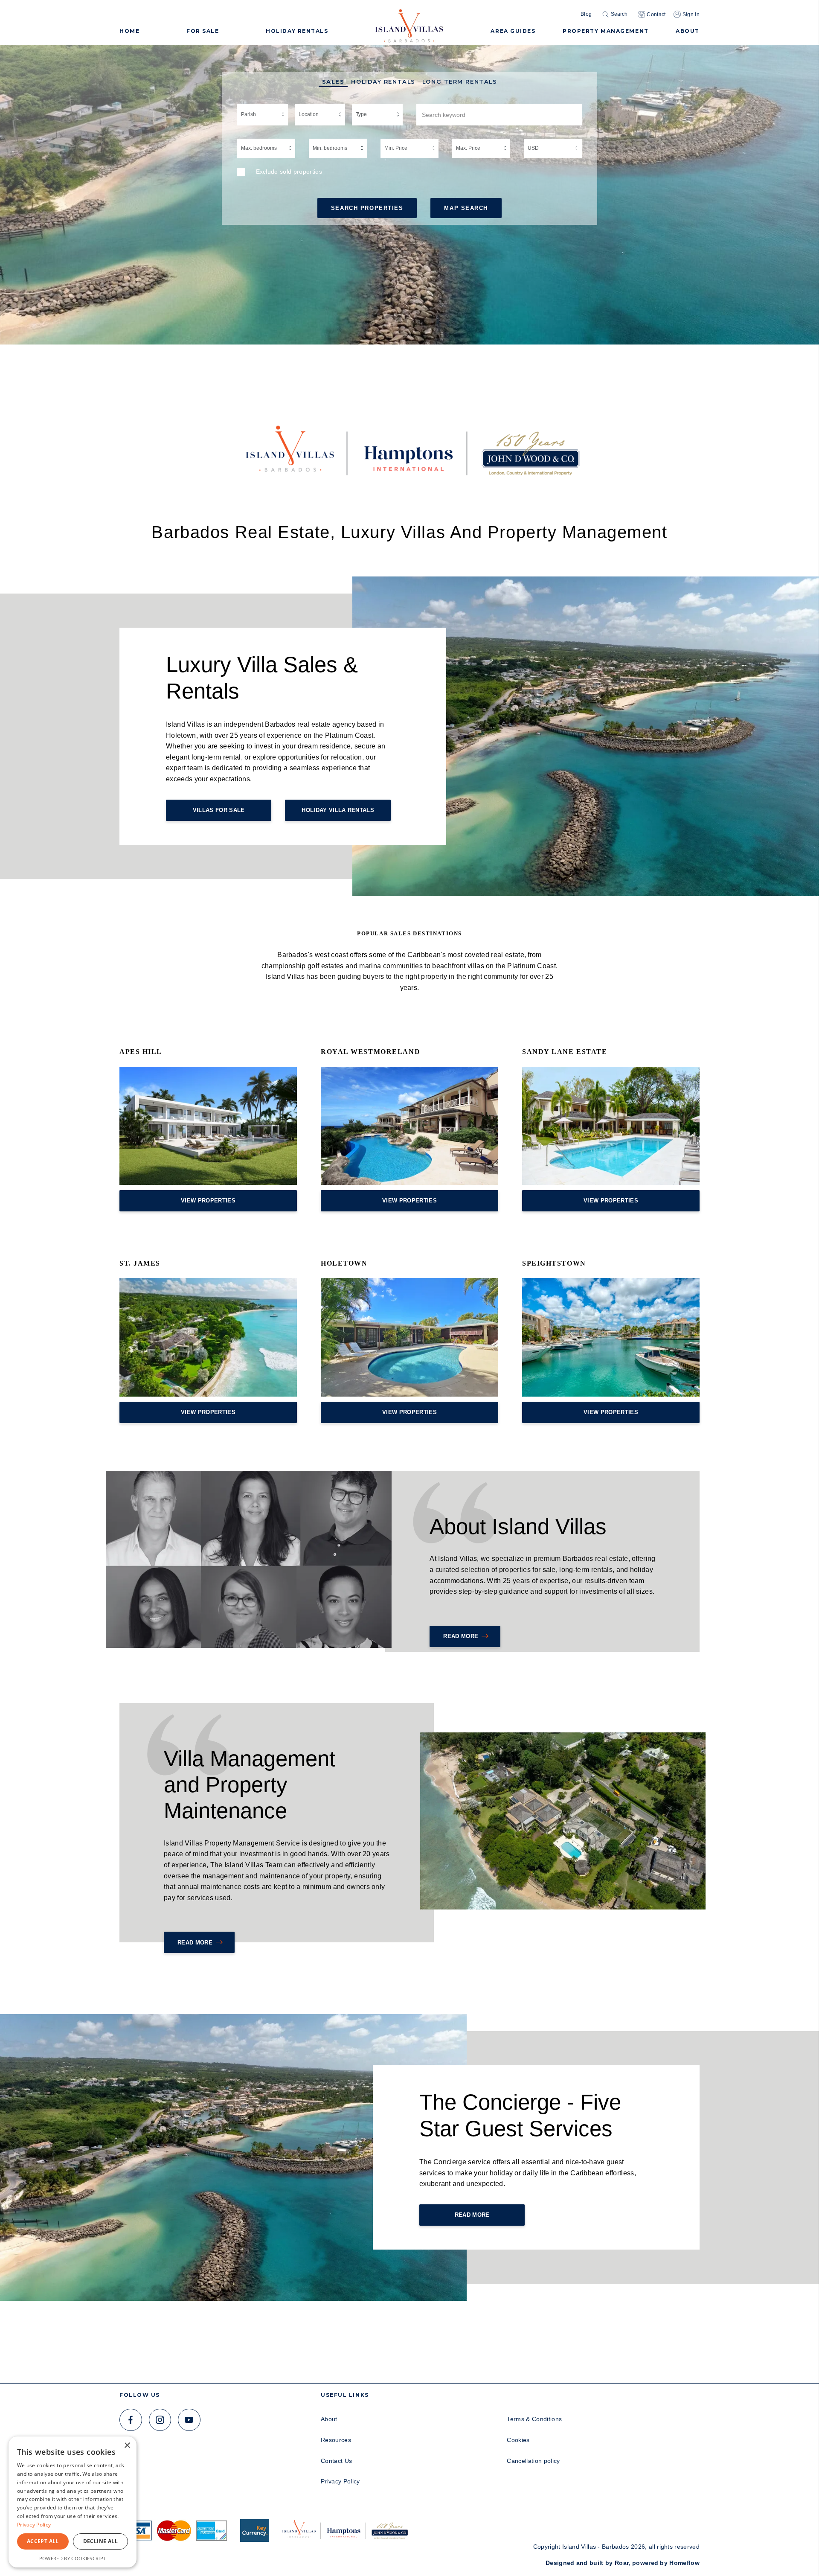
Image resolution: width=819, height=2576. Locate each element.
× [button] (127, 2446)
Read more (195, 1943)
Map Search (466, 208)
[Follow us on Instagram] (160, 2420)
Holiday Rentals (383, 82)
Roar (622, 2563)
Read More (461, 1636)
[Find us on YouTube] (189, 2420)
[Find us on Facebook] (131, 2420)
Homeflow (684, 2563)
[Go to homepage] (409, 23)
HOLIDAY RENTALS (297, 31)
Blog (586, 14)
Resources (336, 2440)
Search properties (367, 208)
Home (129, 31)
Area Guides (513, 31)
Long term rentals (460, 82)
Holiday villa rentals (338, 810)
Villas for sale (219, 810)
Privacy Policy (340, 2481)
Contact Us (336, 2461)
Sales (333, 82)
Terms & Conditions (534, 2419)
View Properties (208, 1201)
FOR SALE (203, 31)
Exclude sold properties (289, 172)
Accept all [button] (43, 2541)
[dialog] (73, 2502)
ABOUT (688, 31)
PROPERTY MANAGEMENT (606, 31)
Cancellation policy (533, 2461)
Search (619, 14)
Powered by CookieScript (73, 2558)
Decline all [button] (100, 2541)
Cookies (518, 2440)
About (329, 2419)
